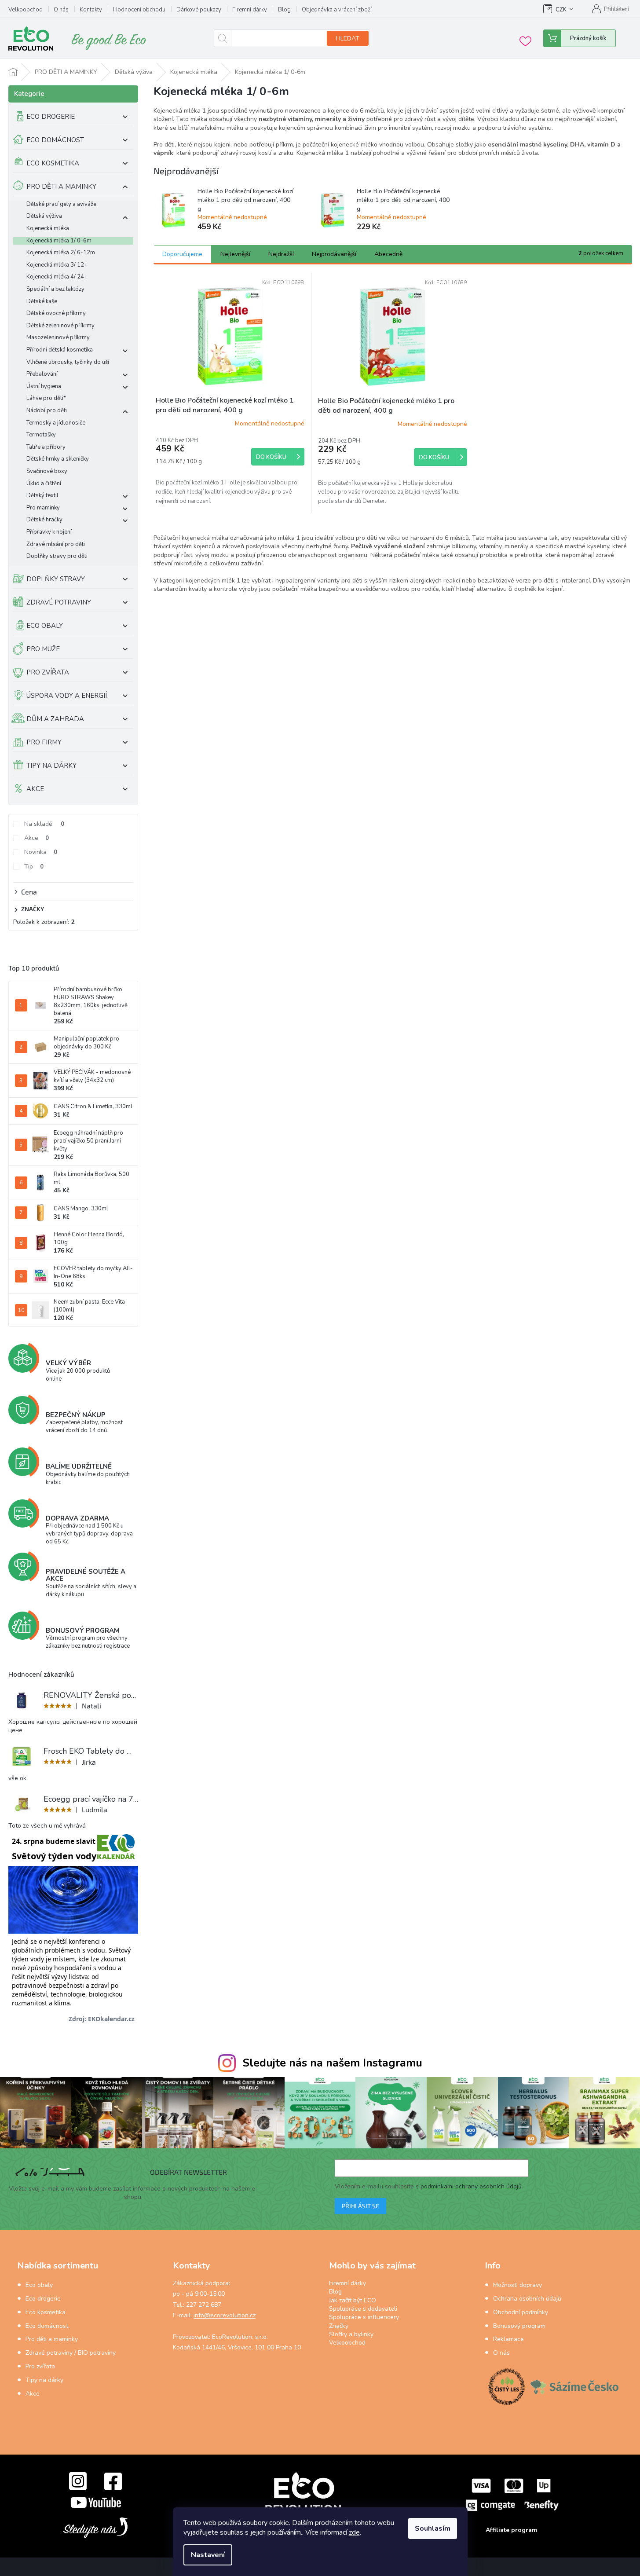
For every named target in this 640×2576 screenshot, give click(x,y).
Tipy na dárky (44, 2380)
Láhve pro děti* (46, 398)
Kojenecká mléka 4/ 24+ (57, 277)
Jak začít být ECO (353, 2300)
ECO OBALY (45, 626)
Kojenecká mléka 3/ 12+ (57, 265)
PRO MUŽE (43, 649)
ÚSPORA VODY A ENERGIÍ (67, 696)
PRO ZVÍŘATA (48, 672)
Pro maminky (43, 508)
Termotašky (41, 435)
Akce (37, 838)
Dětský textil (42, 496)
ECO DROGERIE (51, 117)
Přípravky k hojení (49, 532)
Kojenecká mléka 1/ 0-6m (59, 241)
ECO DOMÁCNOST (55, 140)
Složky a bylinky (351, 2334)
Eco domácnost (47, 2326)
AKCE (35, 789)
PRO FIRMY (44, 742)
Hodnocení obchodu (139, 10)
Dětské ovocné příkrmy (56, 313)
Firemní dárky (250, 10)
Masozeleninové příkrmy (58, 338)
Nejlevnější (235, 254)
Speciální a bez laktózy (55, 289)
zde (354, 2532)
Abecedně (388, 254)
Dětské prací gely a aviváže (61, 204)
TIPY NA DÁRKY (51, 766)
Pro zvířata (40, 2366)
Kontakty (91, 10)
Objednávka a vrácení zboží (337, 10)
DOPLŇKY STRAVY (56, 579)
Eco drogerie (43, 2299)
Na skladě (44, 824)
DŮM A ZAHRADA (55, 719)
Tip (34, 867)
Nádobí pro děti (47, 411)
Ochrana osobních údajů (527, 2299)
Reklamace (508, 2339)
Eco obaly (39, 2285)
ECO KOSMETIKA (53, 163)
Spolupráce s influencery (364, 2317)
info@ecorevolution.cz (225, 2315)
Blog (284, 10)
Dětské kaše (42, 302)
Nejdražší (281, 254)
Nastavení (208, 2555)
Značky (339, 2326)
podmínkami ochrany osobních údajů (471, 2186)
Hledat (348, 38)
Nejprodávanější (334, 254)
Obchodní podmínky (521, 2312)
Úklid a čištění (44, 484)
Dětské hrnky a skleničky (58, 459)
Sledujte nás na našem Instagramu (332, 2063)
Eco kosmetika (46, 2312)
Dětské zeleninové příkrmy (60, 326)
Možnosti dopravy (517, 2285)
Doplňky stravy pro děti (57, 556)
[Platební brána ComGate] (512, 2494)
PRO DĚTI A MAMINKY (61, 187)
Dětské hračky (44, 520)
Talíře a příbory (46, 447)
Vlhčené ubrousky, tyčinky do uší (68, 362)
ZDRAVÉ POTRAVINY (59, 602)
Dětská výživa (44, 216)
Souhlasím (433, 2528)
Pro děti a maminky (52, 2339)
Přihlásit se (360, 2206)
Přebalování (42, 374)
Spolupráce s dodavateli (363, 2309)
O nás (61, 10)
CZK (561, 10)
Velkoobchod (26, 10)
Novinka (41, 852)
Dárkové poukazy (199, 10)
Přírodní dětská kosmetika (60, 350)
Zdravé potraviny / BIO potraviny (71, 2353)
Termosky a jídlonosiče (56, 423)
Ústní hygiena (44, 387)
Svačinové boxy (47, 471)
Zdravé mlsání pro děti (56, 544)
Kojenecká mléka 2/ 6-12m (61, 253)
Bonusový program (519, 2326)
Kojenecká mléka (48, 229)
